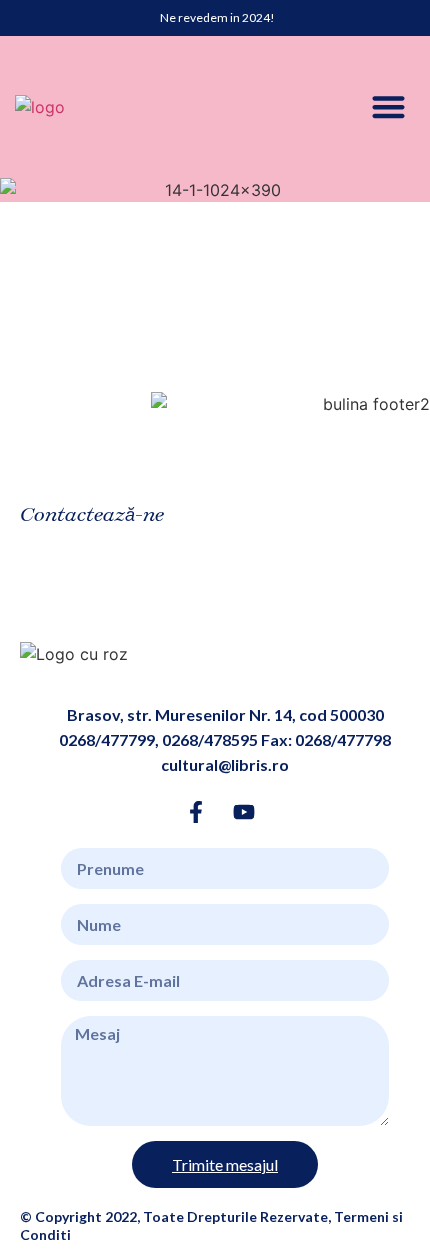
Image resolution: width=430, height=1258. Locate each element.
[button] (389, 106)
